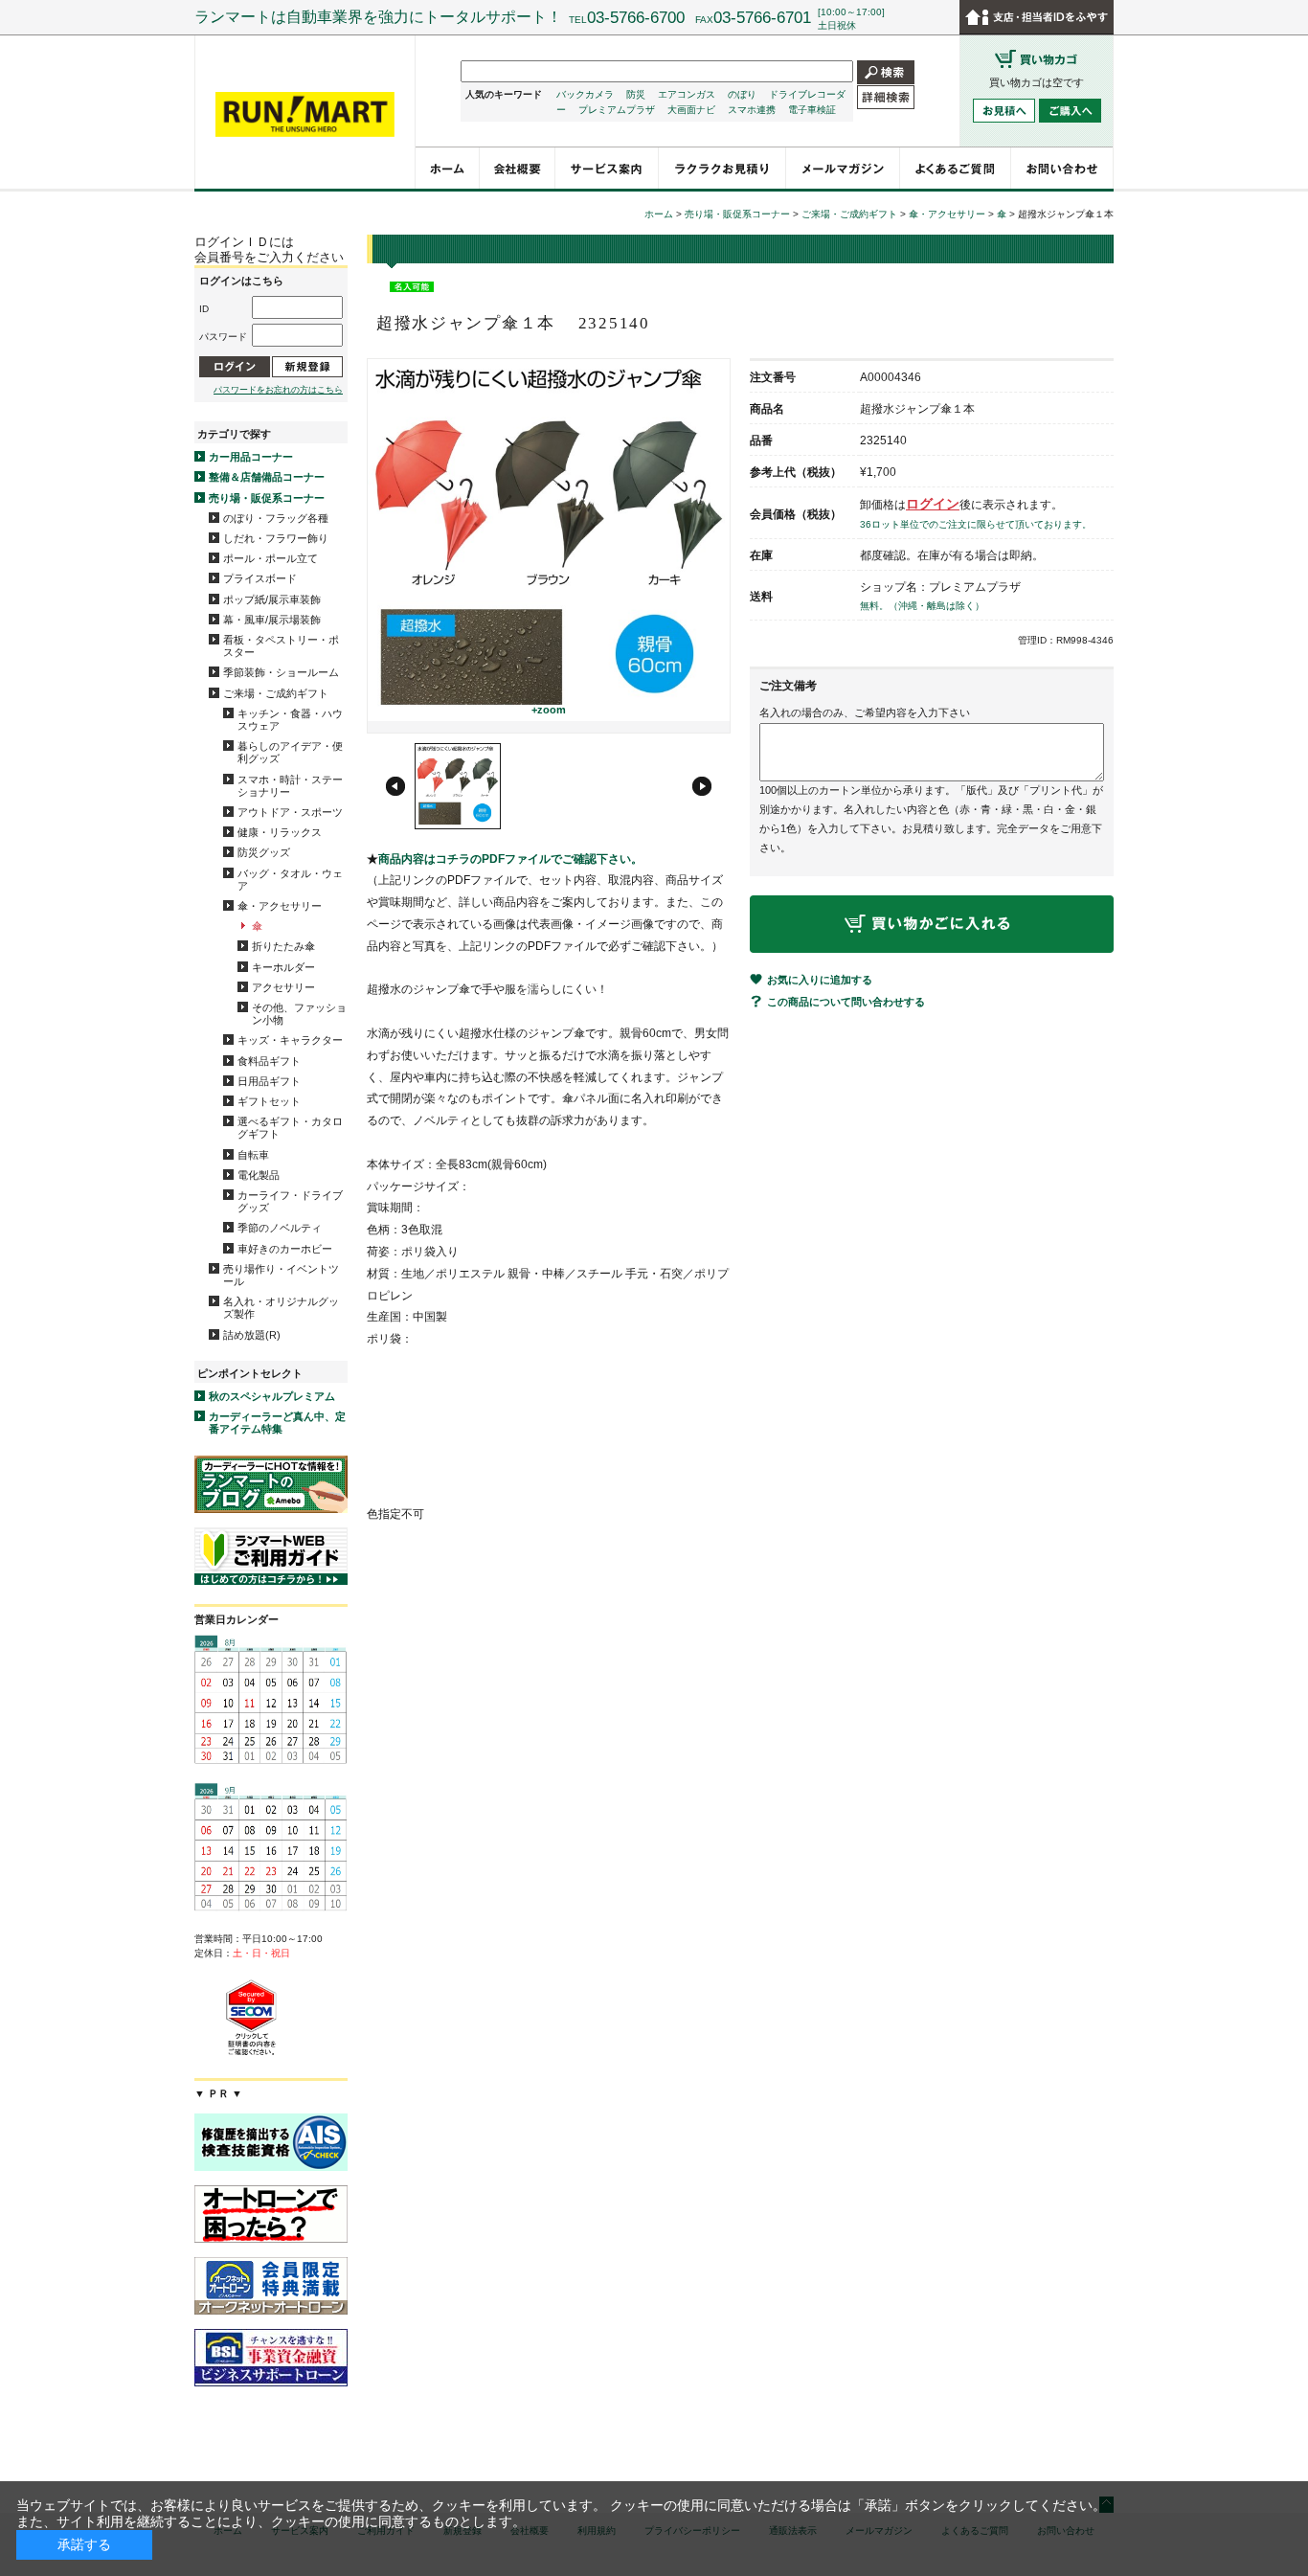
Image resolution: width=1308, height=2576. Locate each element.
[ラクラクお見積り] (722, 168)
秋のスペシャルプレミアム (272, 1396)
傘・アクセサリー (280, 906)
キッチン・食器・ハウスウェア (290, 720)
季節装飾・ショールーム (281, 672)
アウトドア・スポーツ (290, 812)
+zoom (549, 710)
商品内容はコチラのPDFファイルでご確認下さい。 (510, 859)
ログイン (933, 504)
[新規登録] (307, 366)
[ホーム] (448, 168)
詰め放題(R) (252, 1335)
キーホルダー (283, 967)
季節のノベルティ (280, 1228)
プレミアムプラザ (617, 110)
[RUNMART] (305, 115)
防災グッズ (264, 852)
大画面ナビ (691, 110)
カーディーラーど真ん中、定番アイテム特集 (277, 1423)
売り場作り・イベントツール (281, 1275)
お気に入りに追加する (820, 980)
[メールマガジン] (843, 168)
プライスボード (260, 578)
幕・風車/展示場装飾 (272, 620)
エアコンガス (687, 94)
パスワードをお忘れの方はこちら (278, 390)
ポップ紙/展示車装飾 (272, 599)
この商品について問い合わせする (846, 1002)
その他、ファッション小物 (299, 1014)
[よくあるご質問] (956, 168)
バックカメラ (585, 94)
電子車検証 (812, 110)
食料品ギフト (269, 1061)
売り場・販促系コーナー (267, 498)
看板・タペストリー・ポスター (281, 646)
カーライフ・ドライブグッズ (290, 1201)
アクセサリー (283, 987)
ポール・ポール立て (271, 558)
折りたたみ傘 (283, 946)
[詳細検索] (886, 96)
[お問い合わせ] (1062, 168)
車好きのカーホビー (285, 1249)
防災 (636, 94)
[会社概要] (518, 168)
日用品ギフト (269, 1081)
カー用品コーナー (251, 457)
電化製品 (259, 1175)
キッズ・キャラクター (290, 1040)
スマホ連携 (752, 110)
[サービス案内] (607, 168)
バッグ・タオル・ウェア (290, 880)
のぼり (742, 94)
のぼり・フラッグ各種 (276, 518)
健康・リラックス (280, 832)
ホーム (659, 214)
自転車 (253, 1155)
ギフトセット (269, 1101)
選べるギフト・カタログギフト (290, 1128)
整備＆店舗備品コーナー (267, 477)
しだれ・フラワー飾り (276, 538)
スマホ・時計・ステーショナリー (290, 786)
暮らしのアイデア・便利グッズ (290, 752)
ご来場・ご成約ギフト (276, 693)
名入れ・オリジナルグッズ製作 (281, 1308)
